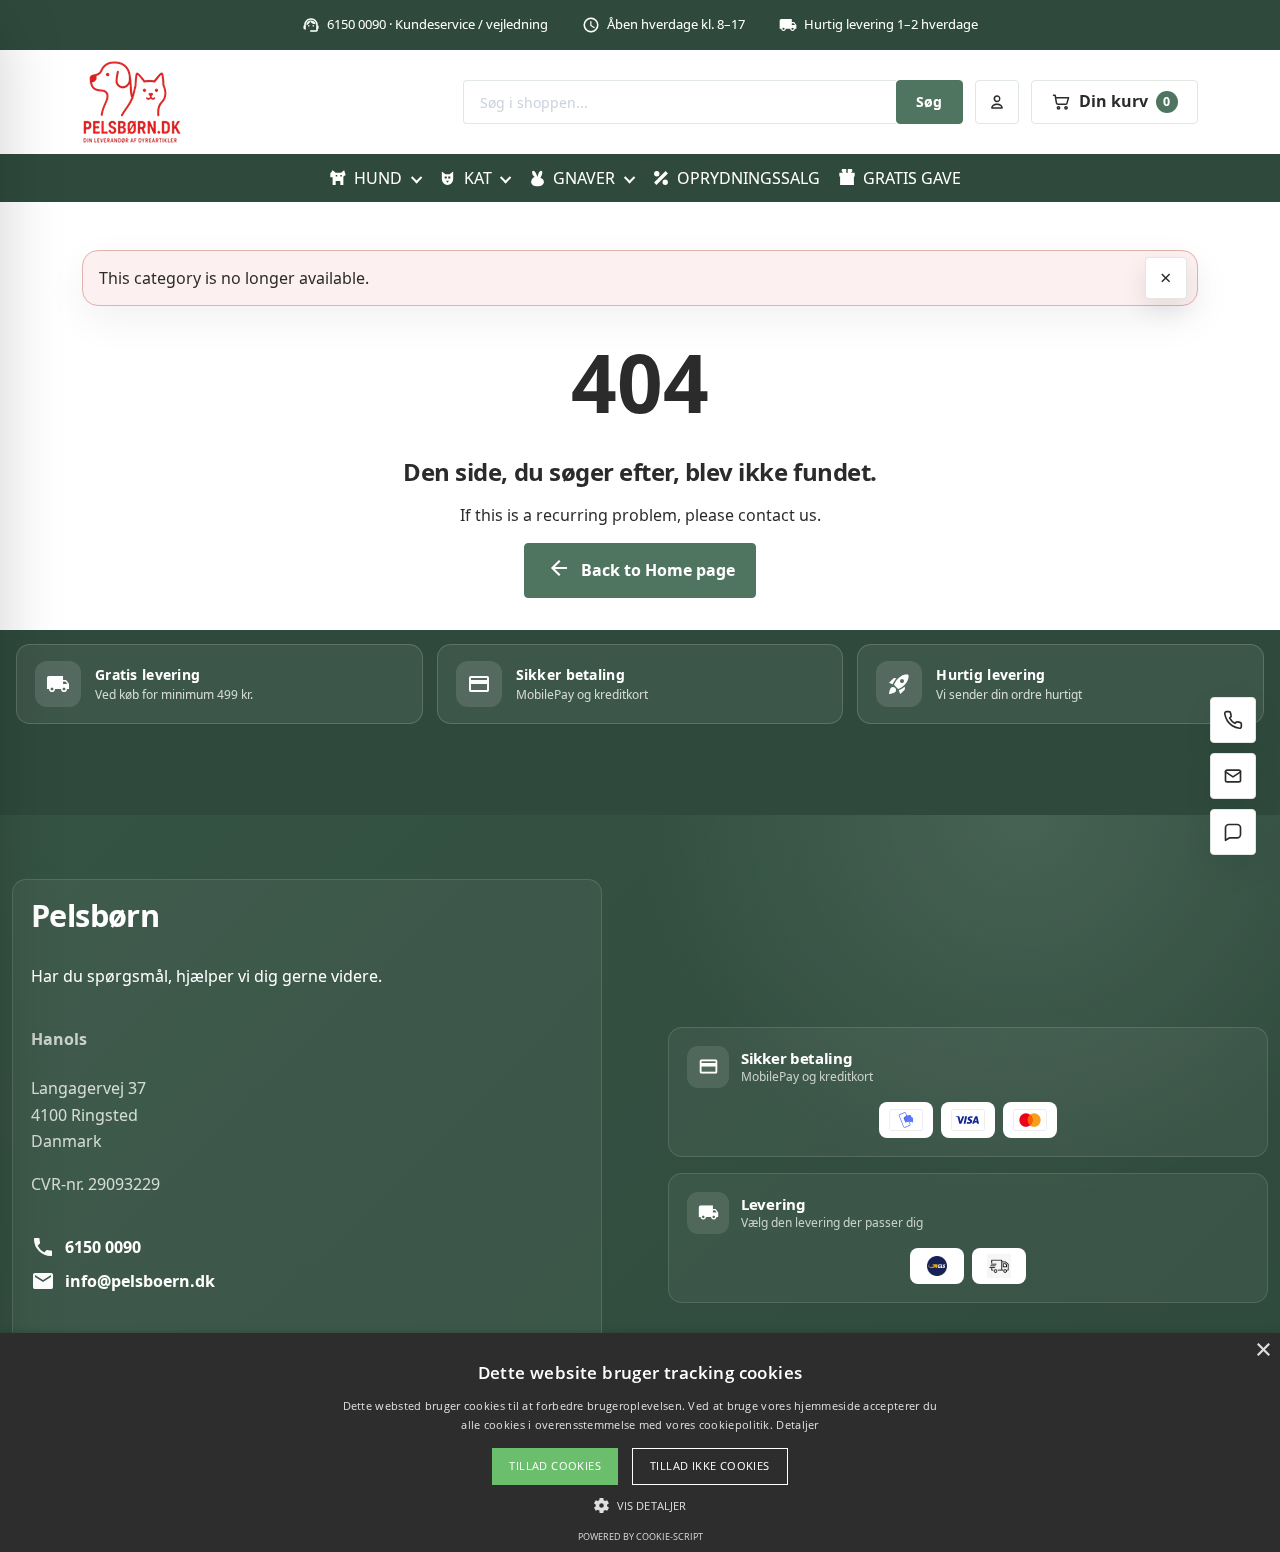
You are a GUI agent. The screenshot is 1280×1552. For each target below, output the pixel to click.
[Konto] (997, 102)
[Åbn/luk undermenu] (415, 178)
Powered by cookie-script (640, 1536)
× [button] (1262, 1350)
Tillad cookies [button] (555, 1465)
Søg (929, 101)
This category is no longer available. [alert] (234, 278)
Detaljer (797, 1424)
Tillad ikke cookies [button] (710, 1465)
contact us (777, 515)
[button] (640, 1505)
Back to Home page (641, 568)
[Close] (1166, 278)
